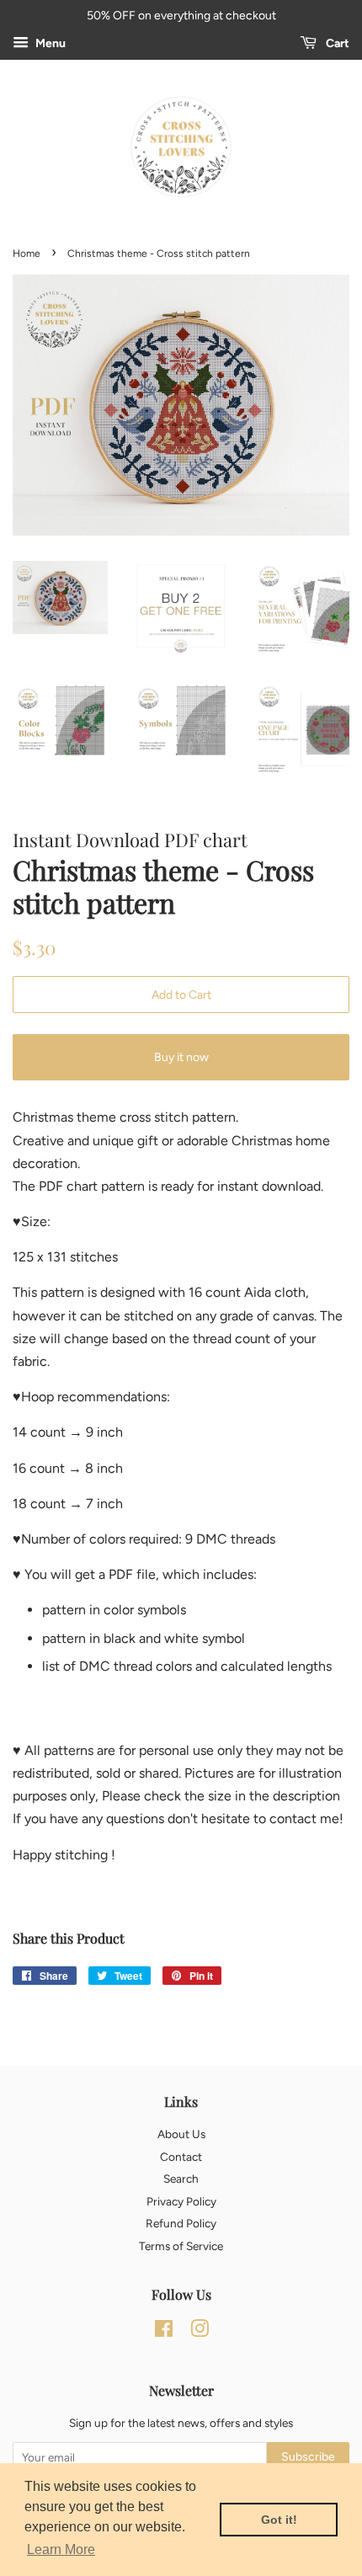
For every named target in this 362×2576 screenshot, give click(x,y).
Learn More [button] (61, 2549)
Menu (49, 43)
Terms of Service (181, 2246)
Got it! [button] (279, 2520)
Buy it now (181, 1057)
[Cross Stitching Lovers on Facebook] (164, 2332)
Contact (181, 2157)
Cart (336, 43)
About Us (181, 2134)
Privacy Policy (181, 2201)
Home (27, 253)
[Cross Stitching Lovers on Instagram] (200, 2332)
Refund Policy (181, 2223)
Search (181, 2179)
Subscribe (308, 2457)
